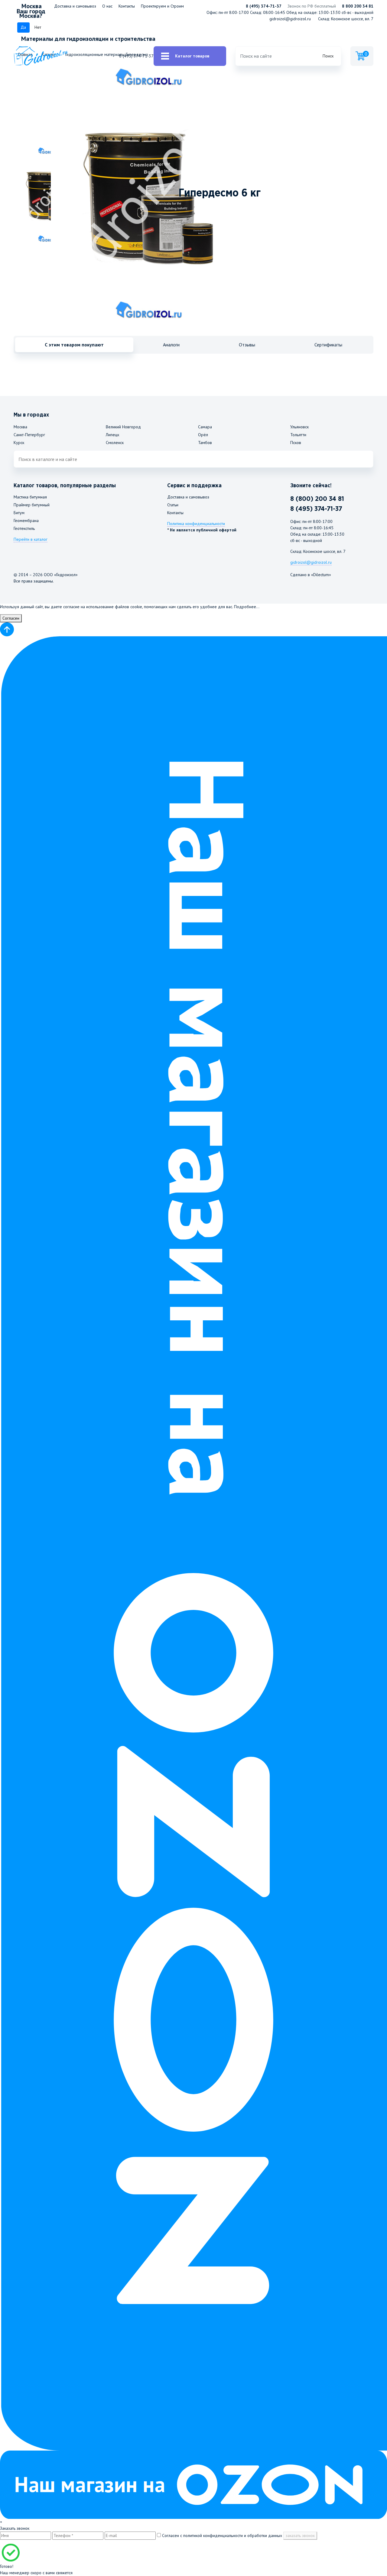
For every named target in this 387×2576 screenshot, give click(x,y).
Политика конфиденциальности (196, 524)
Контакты (127, 6)
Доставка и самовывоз (75, 6)
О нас (107, 6)
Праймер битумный (32, 505)
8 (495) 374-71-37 (264, 6)
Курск (19, 443)
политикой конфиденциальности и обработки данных (233, 2535)
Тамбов (205, 443)
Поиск (328, 56)
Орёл (203, 435)
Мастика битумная (30, 497)
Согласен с (221, 2535)
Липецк (112, 435)
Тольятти (298, 435)
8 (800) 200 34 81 (317, 499)
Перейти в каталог (31, 539)
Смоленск (115, 443)
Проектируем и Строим (162, 6)
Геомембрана (26, 521)
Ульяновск (299, 427)
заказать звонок (300, 2535)
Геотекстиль (24, 528)
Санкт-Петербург (29, 435)
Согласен (11, 618)
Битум (19, 513)
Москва (20, 427)
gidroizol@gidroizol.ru (290, 19)
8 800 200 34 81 (358, 6)
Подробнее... (247, 607)
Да (23, 27)
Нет (38, 27)
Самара (205, 427)
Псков (296, 443)
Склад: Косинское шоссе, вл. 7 (346, 19)
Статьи (173, 505)
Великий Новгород (123, 427)
